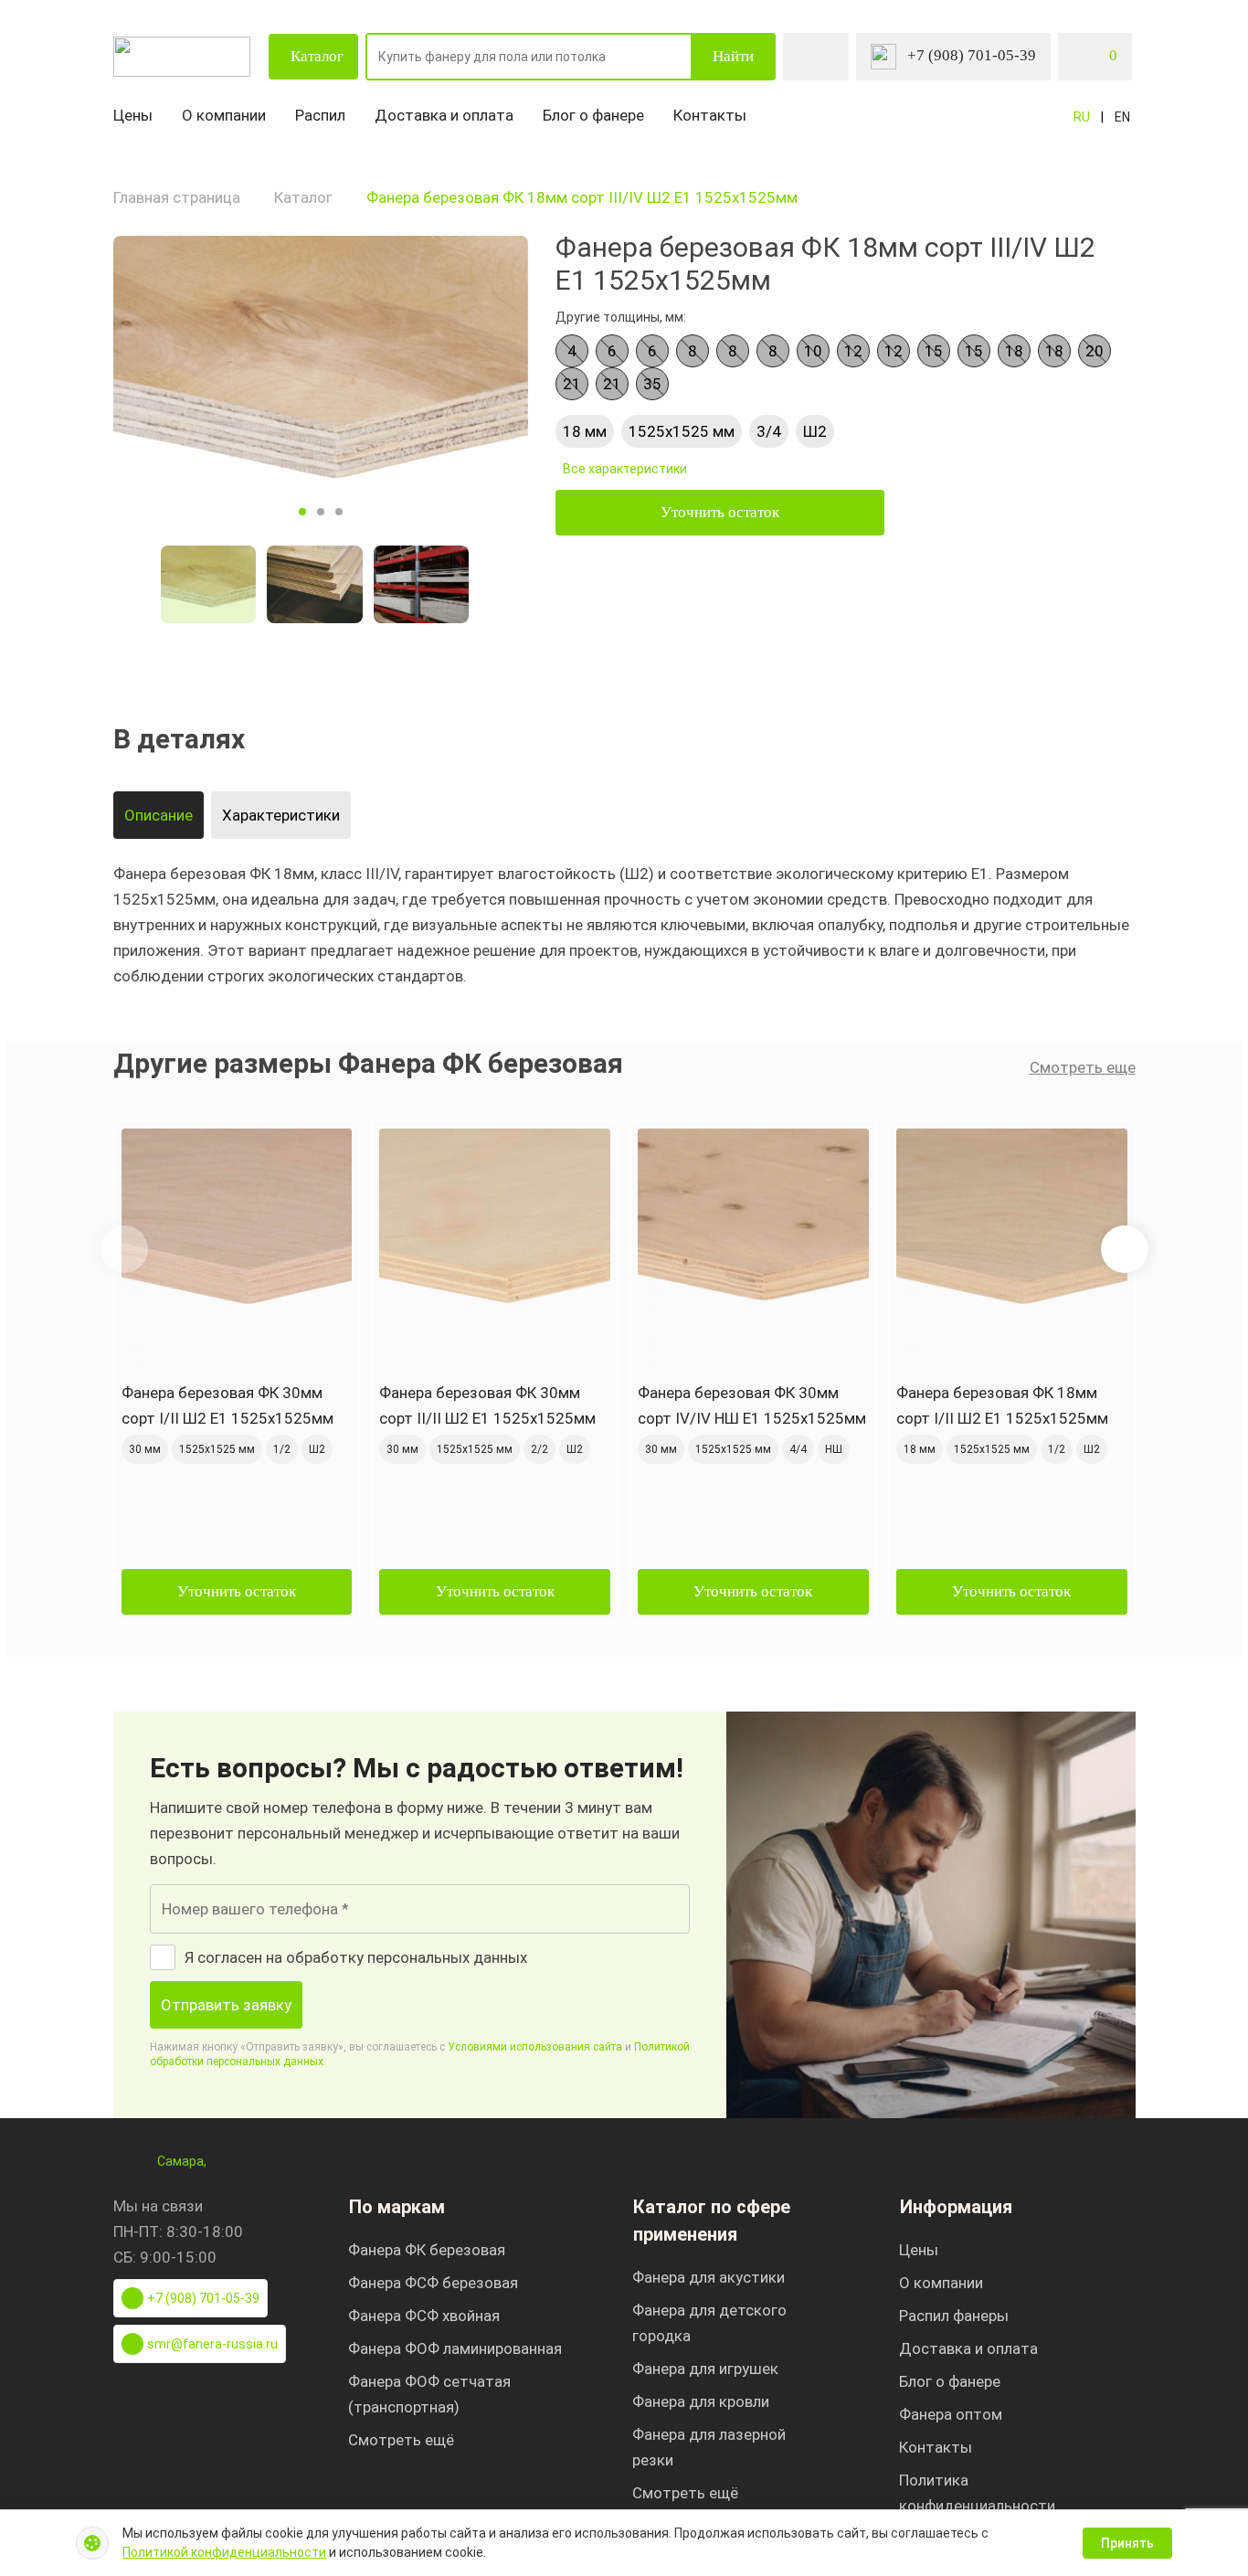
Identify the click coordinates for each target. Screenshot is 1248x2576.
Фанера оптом (951, 2414)
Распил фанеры (954, 2316)
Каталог (317, 56)
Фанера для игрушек (705, 2369)
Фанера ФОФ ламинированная (455, 2348)
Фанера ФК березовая (427, 2250)
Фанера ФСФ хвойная (424, 2316)
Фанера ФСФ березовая (433, 2283)
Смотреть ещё (401, 2440)
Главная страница (177, 197)
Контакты (710, 115)
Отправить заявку (226, 2005)
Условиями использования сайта (535, 2047)
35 (652, 384)
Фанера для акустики (709, 2277)
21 (572, 384)
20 (1095, 351)
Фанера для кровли (701, 2401)
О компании (224, 115)
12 (853, 351)
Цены (133, 115)
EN (1122, 117)
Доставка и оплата (444, 115)
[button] (1125, 1249)
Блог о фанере (593, 115)
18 (1014, 351)
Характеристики (281, 815)
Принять (1127, 2543)
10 (813, 351)
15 (934, 351)
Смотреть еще (1083, 1067)
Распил (320, 115)
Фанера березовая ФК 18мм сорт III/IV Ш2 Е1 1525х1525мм (582, 197)
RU (1082, 117)
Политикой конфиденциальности (224, 2552)
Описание (159, 815)
